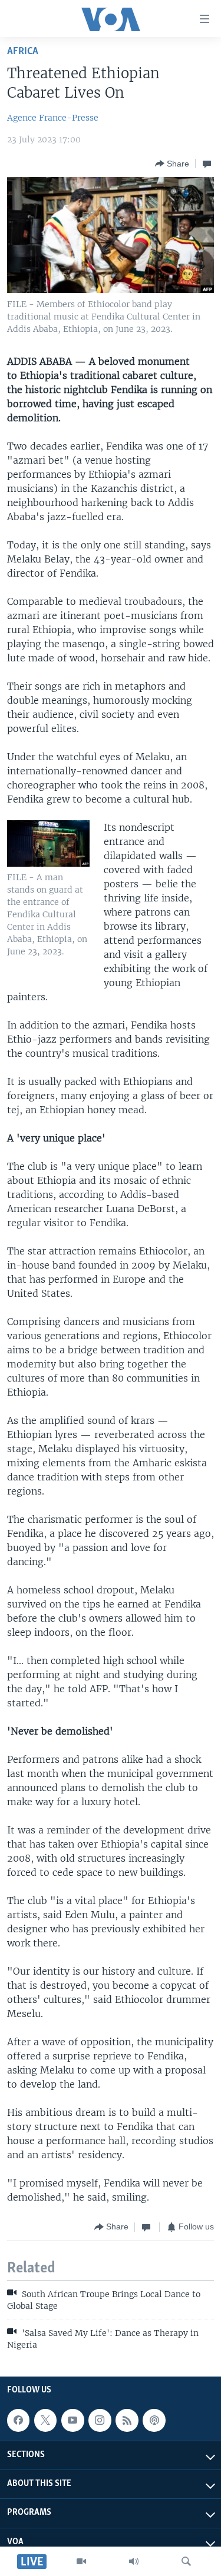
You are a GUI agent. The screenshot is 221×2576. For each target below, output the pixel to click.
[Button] (172, 164)
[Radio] (134, 2561)
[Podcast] (154, 2420)
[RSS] (127, 2420)
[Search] (186, 2561)
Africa (23, 51)
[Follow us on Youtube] (72, 2420)
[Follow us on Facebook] (18, 2420)
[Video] (81, 2561)
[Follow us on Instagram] (100, 2420)
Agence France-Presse (53, 118)
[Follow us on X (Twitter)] (45, 2420)
